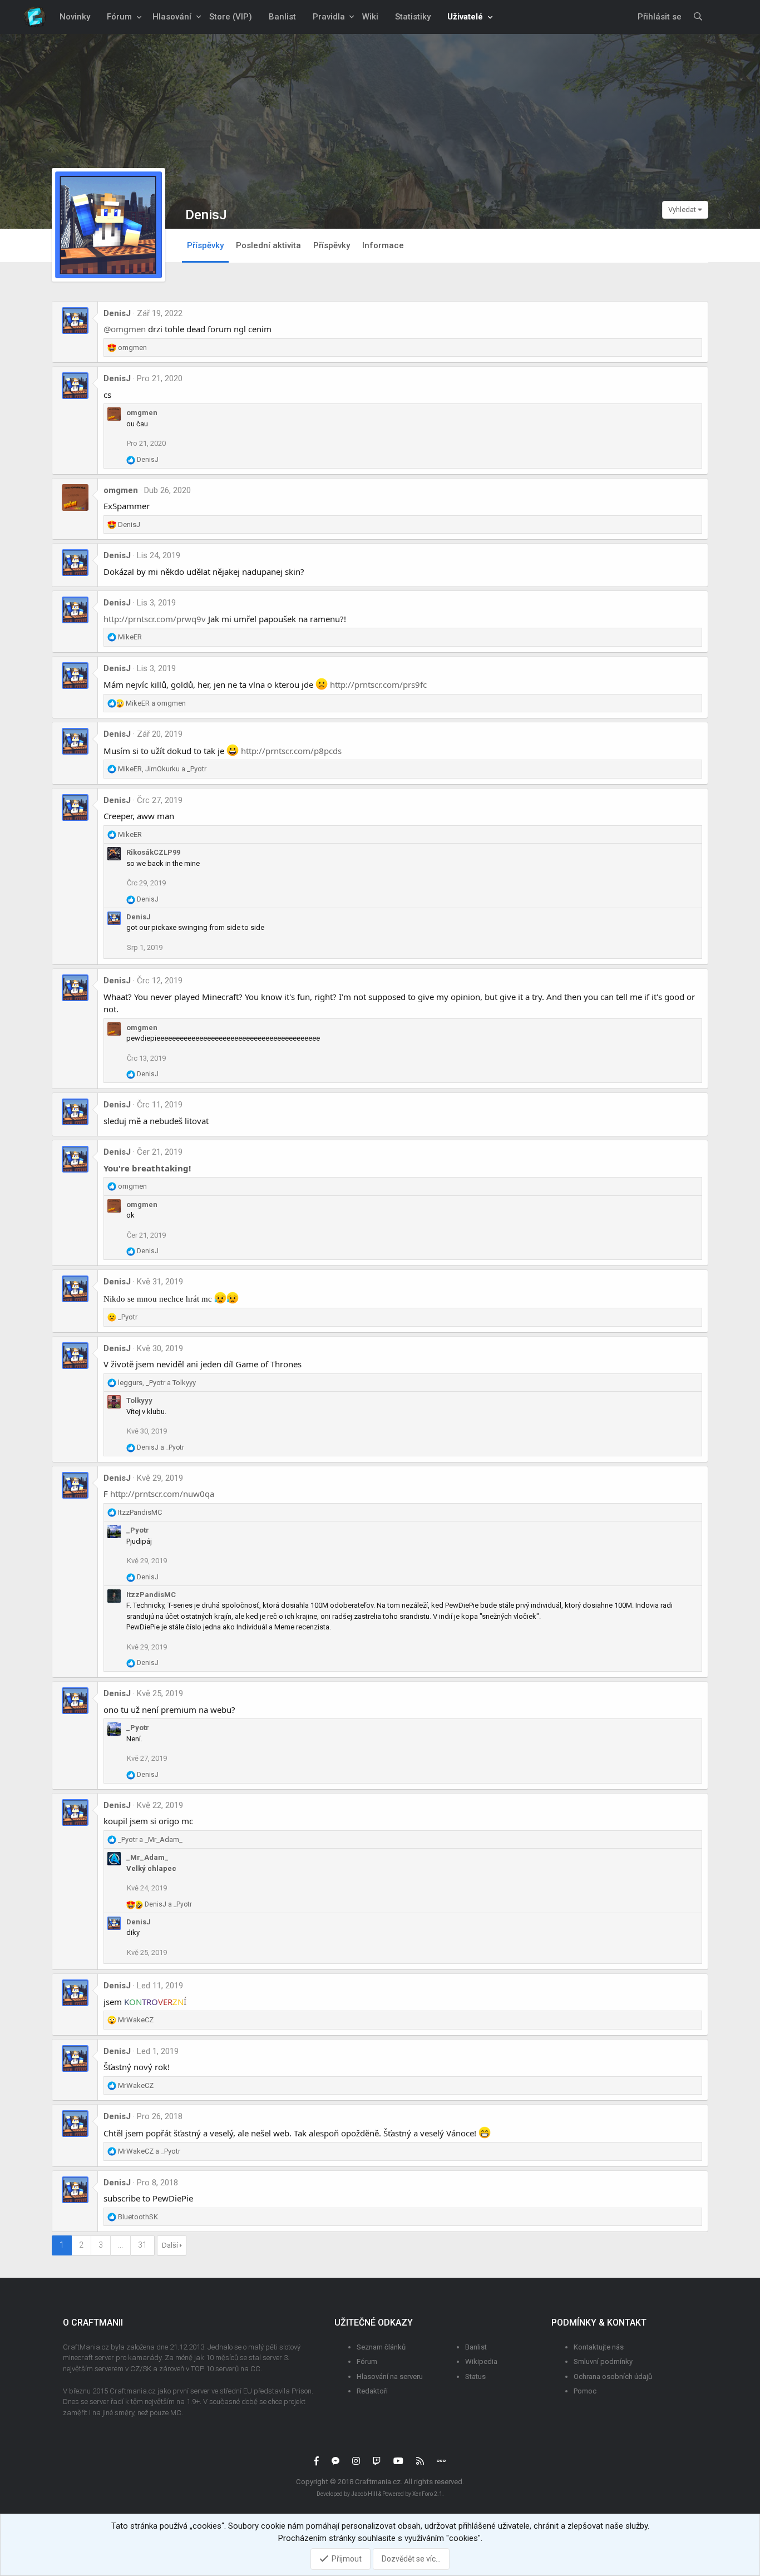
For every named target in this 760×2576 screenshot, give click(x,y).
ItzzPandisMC (151, 1595)
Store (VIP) (231, 17)
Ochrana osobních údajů (613, 2376)
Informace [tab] (383, 245)
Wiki (370, 17)
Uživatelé (465, 17)
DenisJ (117, 313)
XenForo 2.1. (428, 2494)
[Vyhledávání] (698, 17)
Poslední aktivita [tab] (268, 245)
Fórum (119, 17)
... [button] (120, 2245)
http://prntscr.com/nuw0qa (162, 1494)
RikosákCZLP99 (153, 852)
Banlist (282, 17)
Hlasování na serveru (390, 2376)
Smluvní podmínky (603, 2361)
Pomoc (585, 2391)
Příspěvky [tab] (205, 245)
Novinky (75, 17)
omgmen (142, 413)
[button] (139, 17)
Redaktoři (372, 2391)
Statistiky (413, 17)
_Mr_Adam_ (147, 1857)
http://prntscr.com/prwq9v (155, 619)
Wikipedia (481, 2361)
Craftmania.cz (378, 2482)
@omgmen (125, 329)
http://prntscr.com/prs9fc (378, 684)
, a (162, 769)
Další (170, 2245)
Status (475, 2376)
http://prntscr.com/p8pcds (291, 751)
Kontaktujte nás (599, 2347)
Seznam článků (381, 2347)
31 (142, 2245)
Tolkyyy (139, 1400)
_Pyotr (138, 1530)
